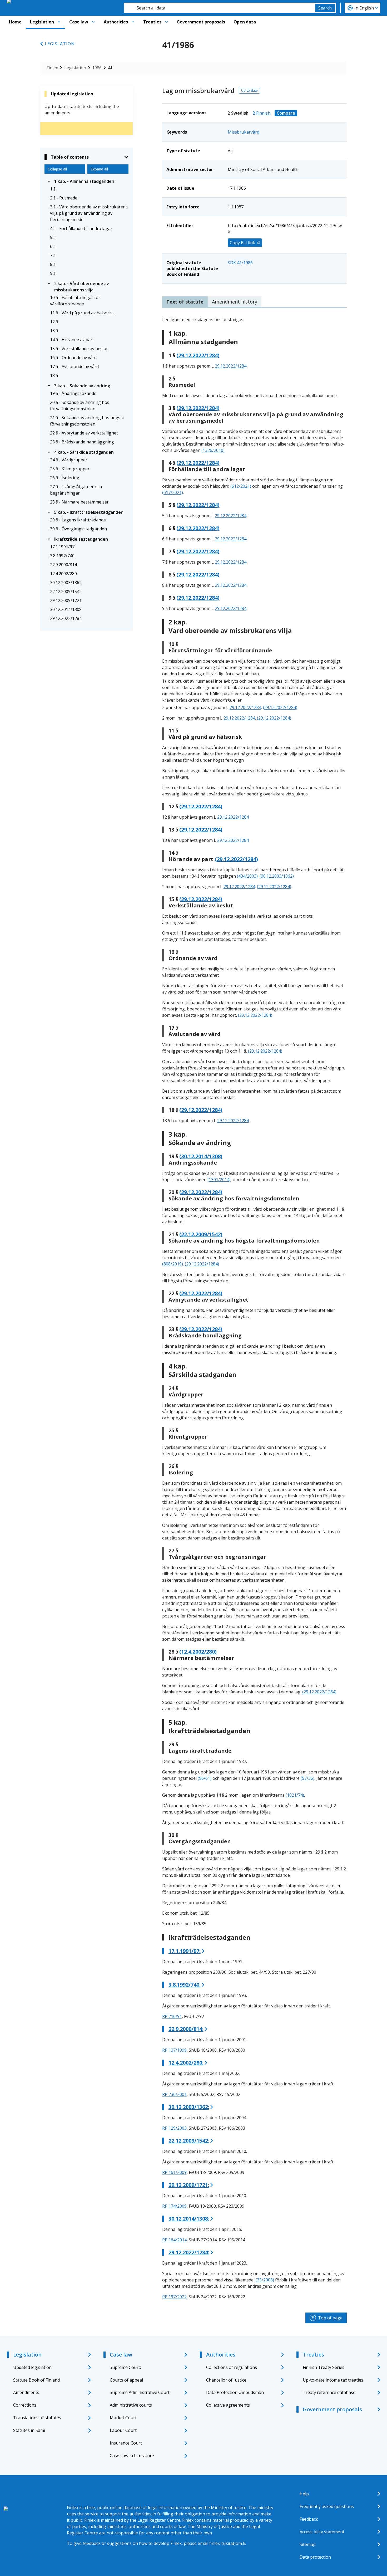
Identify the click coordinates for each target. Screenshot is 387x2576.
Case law (79, 22)
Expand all (99, 169)
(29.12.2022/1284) (198, 355)
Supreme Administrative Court (140, 2392)
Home (15, 22)
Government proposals (201, 22)
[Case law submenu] (93, 22)
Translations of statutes (37, 2418)
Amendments (26, 2392)
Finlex (52, 68)
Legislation (42, 22)
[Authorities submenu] (133, 22)
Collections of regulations (232, 2367)
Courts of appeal (126, 2380)
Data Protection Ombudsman (235, 2392)
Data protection (315, 2557)
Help (304, 2494)
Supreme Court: (125, 2367)
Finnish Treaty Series (324, 2367)
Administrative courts (131, 2405)
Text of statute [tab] (185, 302)
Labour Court (123, 2430)
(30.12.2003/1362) (277, 876)
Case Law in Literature (132, 2456)
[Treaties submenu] (166, 22)
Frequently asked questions (327, 2506)
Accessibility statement (322, 2532)
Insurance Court (126, 2443)
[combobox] (220, 8)
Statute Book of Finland (36, 2380)
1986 (97, 68)
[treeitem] (86, 181)
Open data (245, 22)
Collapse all (57, 169)
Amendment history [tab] (235, 302)
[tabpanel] (254, 1308)
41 (110, 68)
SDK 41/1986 (240, 263)
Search (325, 8)
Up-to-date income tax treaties (333, 2380)
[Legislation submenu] (59, 22)
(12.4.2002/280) (198, 1652)
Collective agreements (228, 2405)
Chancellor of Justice (226, 2380)
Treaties (152, 22)
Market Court (123, 2418)
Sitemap (308, 2544)
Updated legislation (32, 2367)
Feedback (309, 2519)
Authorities (116, 22)
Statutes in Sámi (29, 2430)
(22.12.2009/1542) (201, 1234)
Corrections (25, 2405)
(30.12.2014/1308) (201, 1156)
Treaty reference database (329, 2392)
